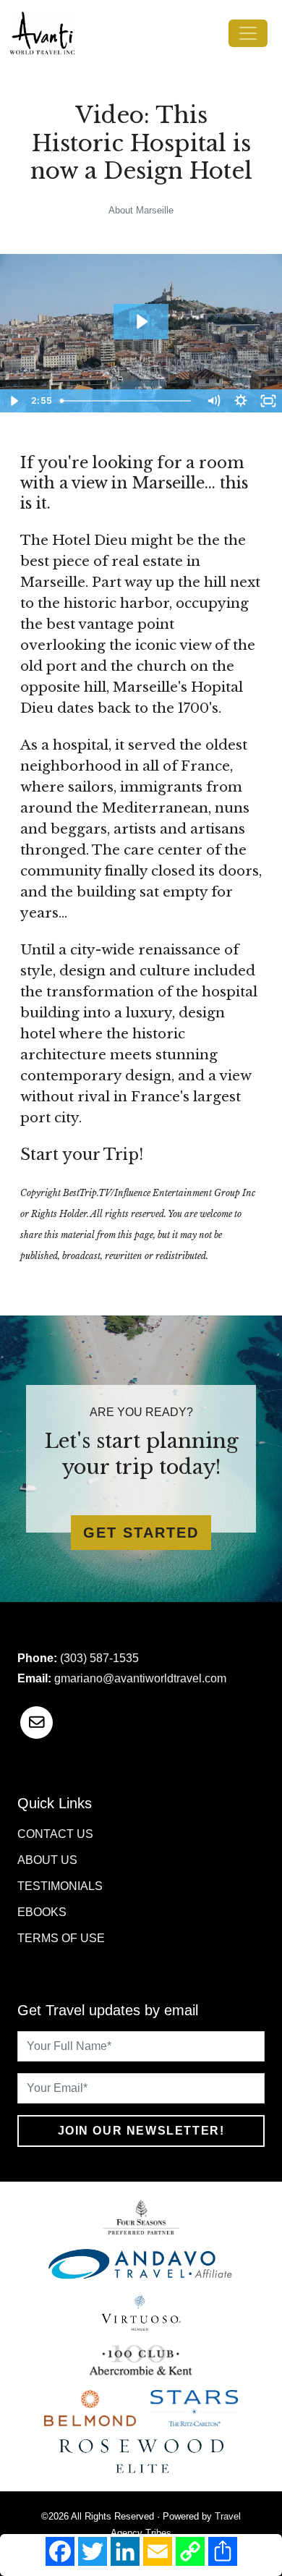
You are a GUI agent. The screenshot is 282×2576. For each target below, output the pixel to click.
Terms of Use (61, 1938)
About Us (47, 1860)
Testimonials (60, 1886)
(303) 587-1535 (99, 1658)
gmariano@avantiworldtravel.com (140, 1678)
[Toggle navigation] (248, 33)
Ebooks (42, 1912)
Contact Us (55, 1834)
